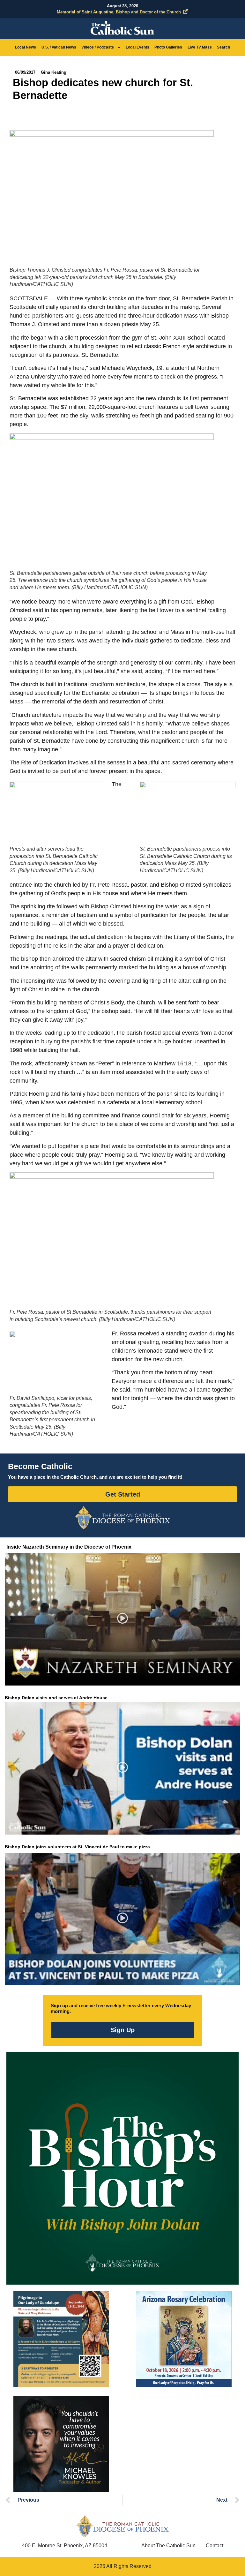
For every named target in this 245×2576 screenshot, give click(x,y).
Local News (26, 47)
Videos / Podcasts (98, 47)
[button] (123, 1619)
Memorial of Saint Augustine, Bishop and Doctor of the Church (119, 12)
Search (223, 47)
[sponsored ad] (61, 2339)
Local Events (137, 47)
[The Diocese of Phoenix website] (122, 2526)
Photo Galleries (168, 47)
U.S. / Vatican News (59, 47)
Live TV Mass (200, 47)
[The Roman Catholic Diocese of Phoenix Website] (122, 1517)
